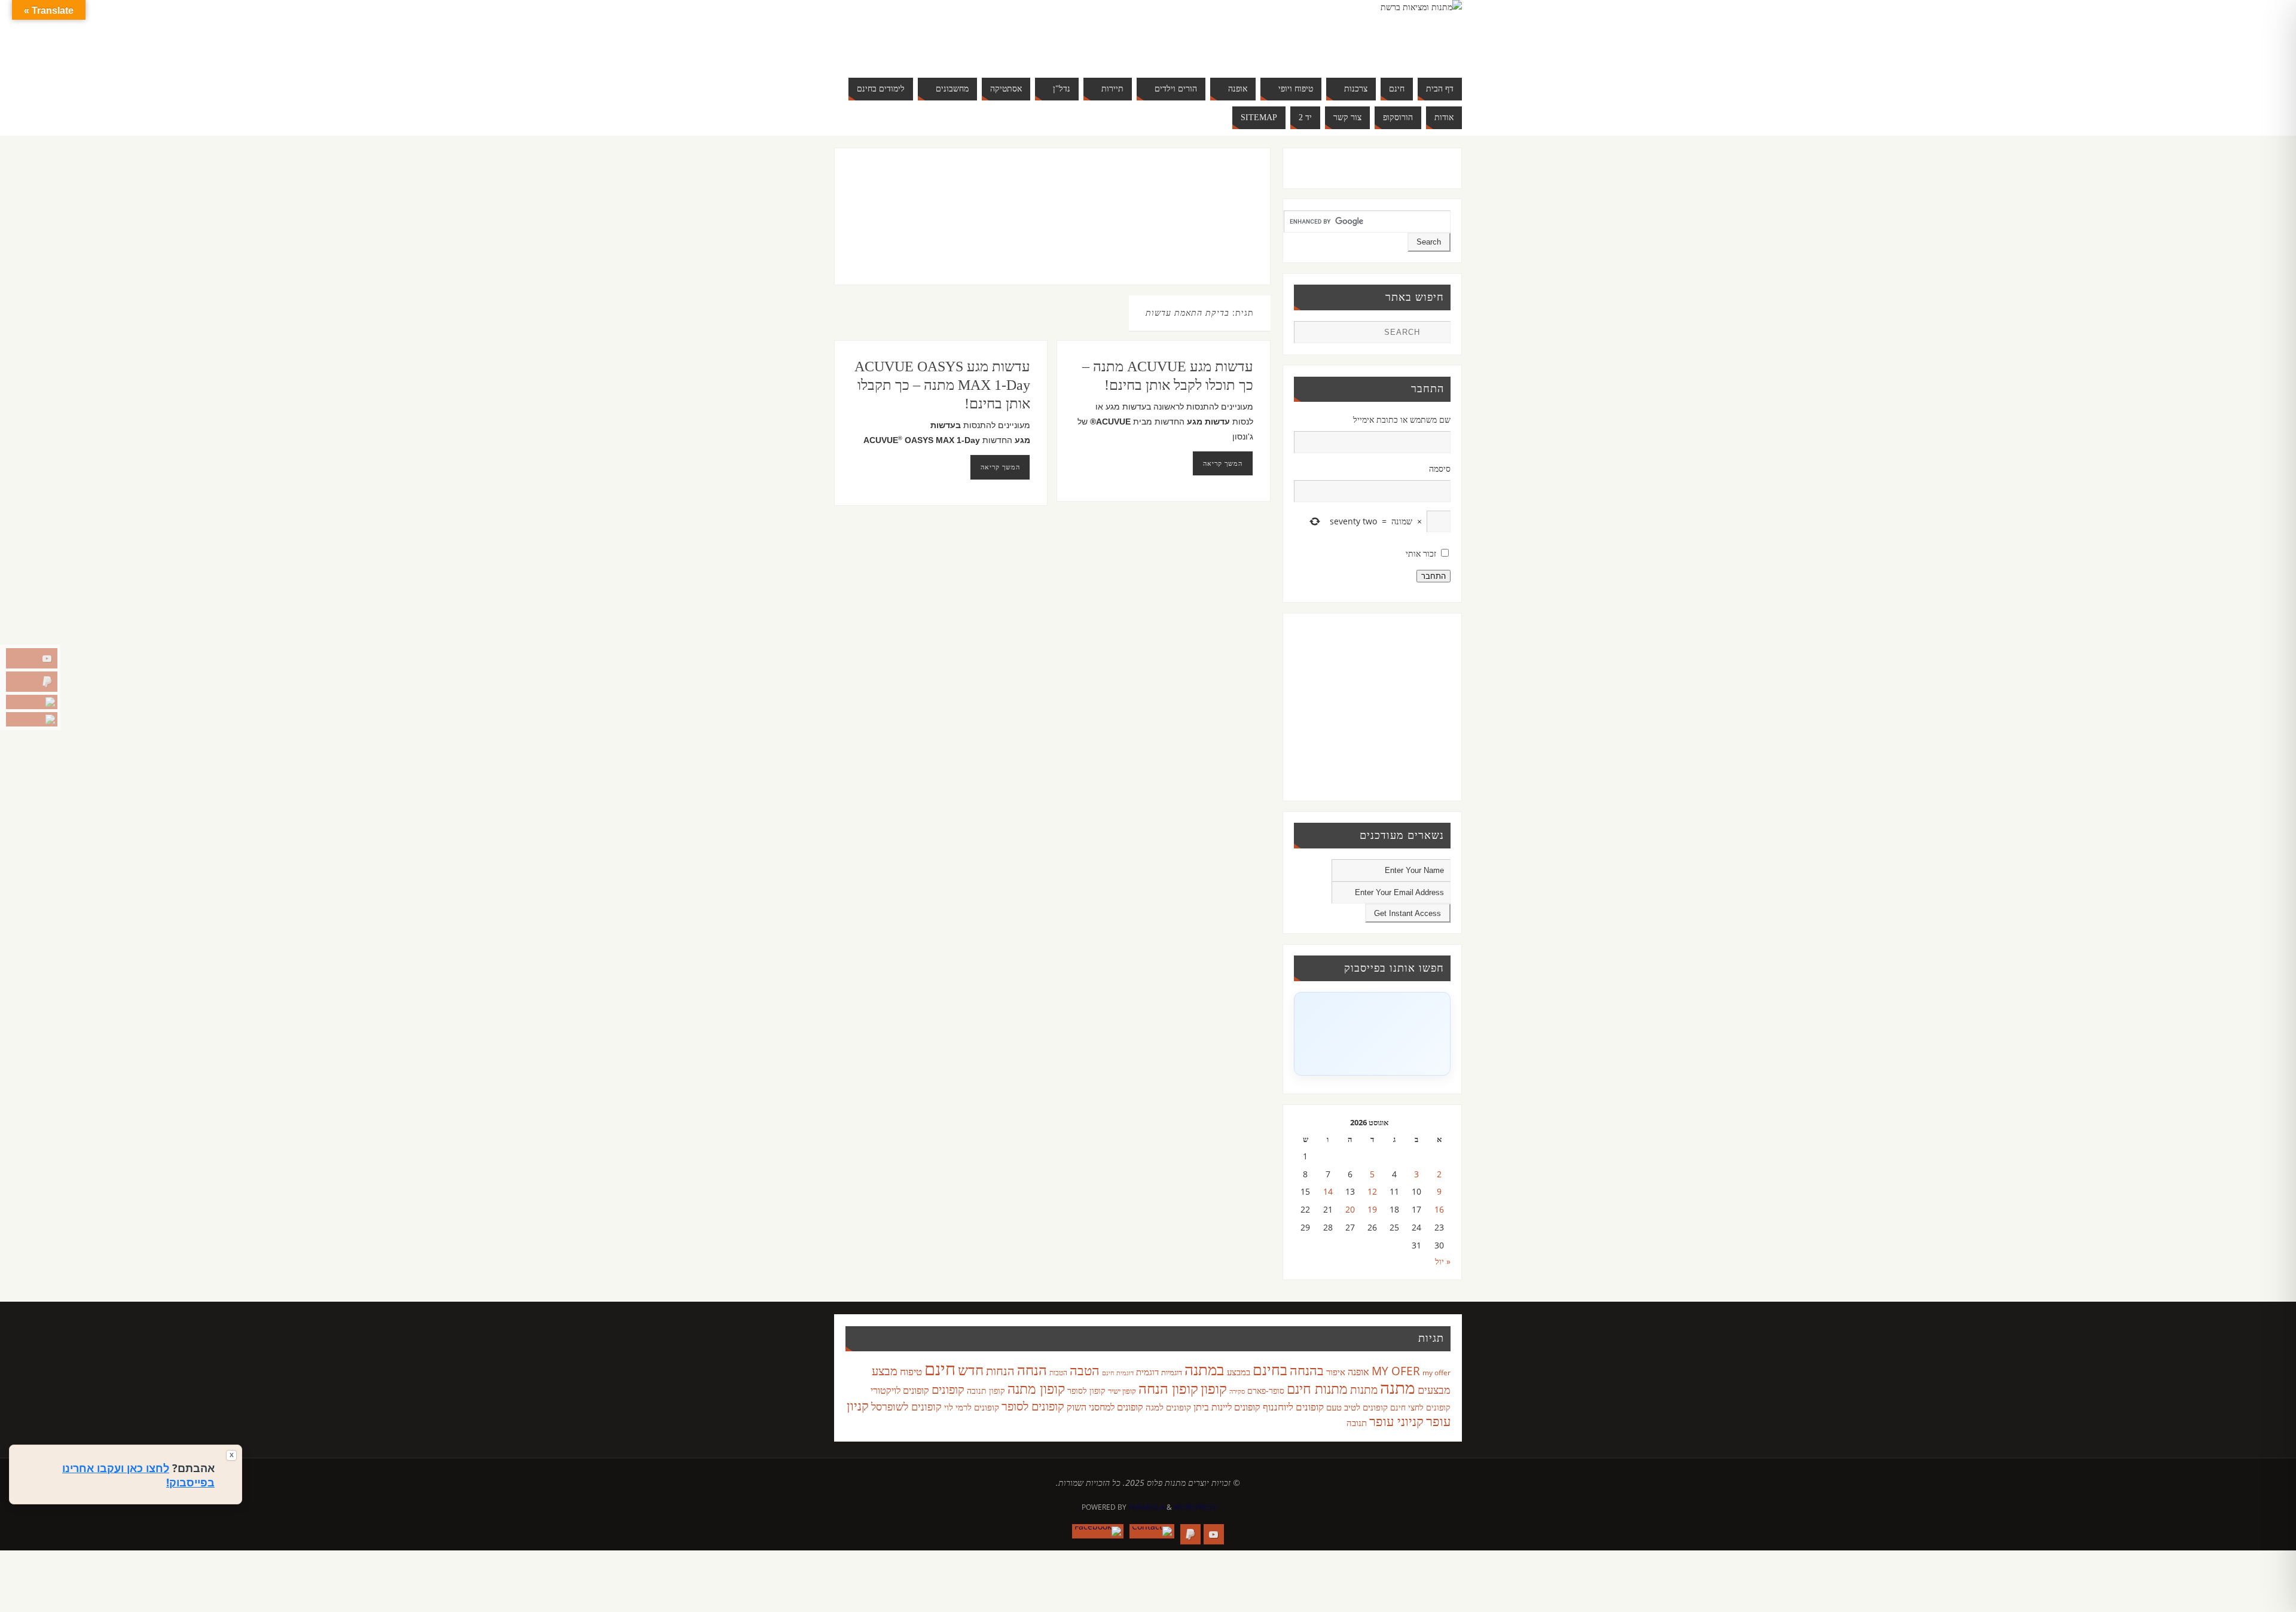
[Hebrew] (947, 33)
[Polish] (1007, 33)
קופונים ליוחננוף (1293, 1407)
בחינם (1270, 1369)
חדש (971, 1370)
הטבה (1085, 1370)
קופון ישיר (1122, 1391)
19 (1372, 1209)
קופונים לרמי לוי (972, 1407)
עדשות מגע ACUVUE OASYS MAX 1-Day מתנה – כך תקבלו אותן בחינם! (942, 385)
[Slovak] (935, 48)
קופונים (948, 1389)
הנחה (1032, 1370)
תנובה (1357, 1422)
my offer (1436, 1373)
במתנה (1205, 1369)
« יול (1443, 1261)
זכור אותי (1421, 553)
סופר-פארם (1266, 1390)
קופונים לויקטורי (900, 1390)
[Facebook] (32, 719)
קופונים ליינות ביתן (1227, 1407)
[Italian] (959, 33)
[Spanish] (947, 48)
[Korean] (983, 33)
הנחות (1000, 1371)
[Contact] (32, 702)
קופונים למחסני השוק (1105, 1407)
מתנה (1398, 1387)
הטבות (1058, 1373)
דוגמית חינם (1118, 1373)
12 (1372, 1191)
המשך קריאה (1000, 467)
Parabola (1147, 1507)
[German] (935, 33)
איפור (1336, 1372)
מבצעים (1434, 1389)
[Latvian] (995, 33)
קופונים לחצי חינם (1420, 1407)
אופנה (1358, 1372)
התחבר (1434, 576)
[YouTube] (32, 658)
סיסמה (1440, 468)
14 (1328, 1191)
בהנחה (1307, 1370)
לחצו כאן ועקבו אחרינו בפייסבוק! (138, 1475)
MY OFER (1396, 1371)
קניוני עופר (1396, 1421)
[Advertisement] (1028, 228)
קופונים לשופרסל (906, 1406)
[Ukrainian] (959, 48)
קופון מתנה (1036, 1389)
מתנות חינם (1317, 1388)
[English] (923, 33)
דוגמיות (1172, 1372)
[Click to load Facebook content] (1372, 1034)
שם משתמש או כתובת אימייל (1402, 419)
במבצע (1239, 1372)
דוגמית (1147, 1372)
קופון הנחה (1168, 1388)
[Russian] (923, 48)
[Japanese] (971, 33)
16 (1439, 1209)
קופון (1214, 1388)
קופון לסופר (1086, 1390)
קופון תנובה (986, 1391)
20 (1350, 1209)
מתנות (1364, 1389)
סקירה (1237, 1391)
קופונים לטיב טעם (1357, 1407)
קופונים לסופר (1033, 1406)
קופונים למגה (1168, 1407)
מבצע (885, 1371)
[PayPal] (32, 682)
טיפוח (911, 1371)
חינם (940, 1369)
